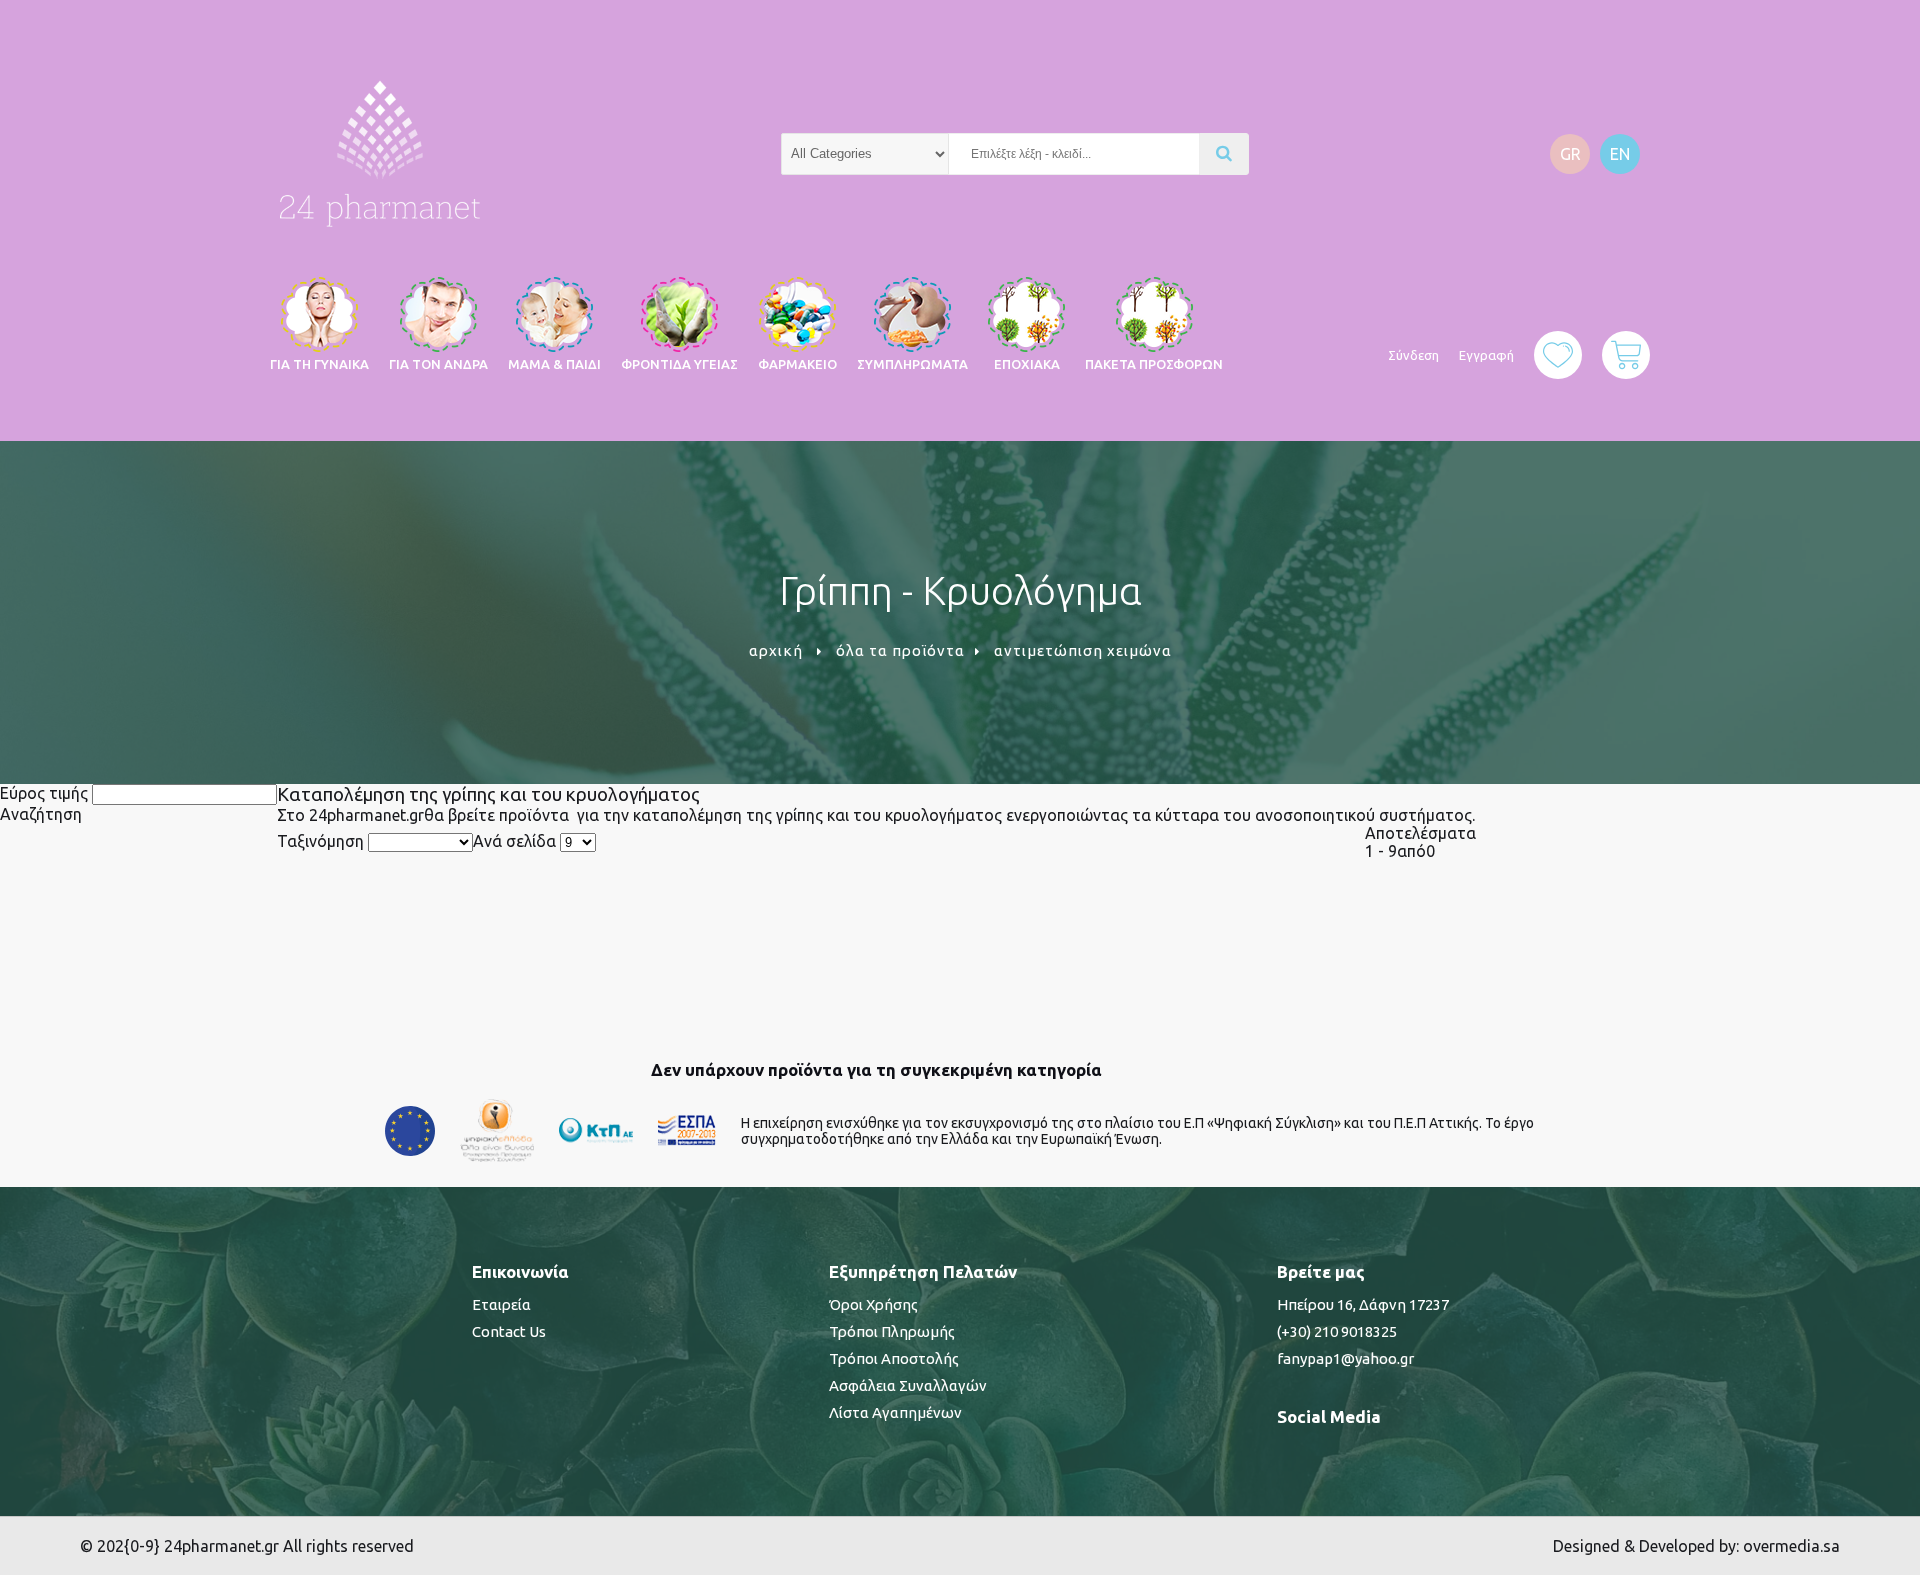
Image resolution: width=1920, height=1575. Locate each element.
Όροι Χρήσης (873, 1304)
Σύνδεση (1413, 355)
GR (1570, 154)
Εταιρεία (501, 1304)
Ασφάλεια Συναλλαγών (908, 1385)
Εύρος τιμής (44, 793)
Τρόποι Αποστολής (894, 1358)
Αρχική (776, 650)
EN (1620, 154)
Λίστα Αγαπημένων (895, 1412)
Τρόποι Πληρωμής (892, 1331)
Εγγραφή (1486, 355)
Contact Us (509, 1331)
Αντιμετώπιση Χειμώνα (1083, 650)
